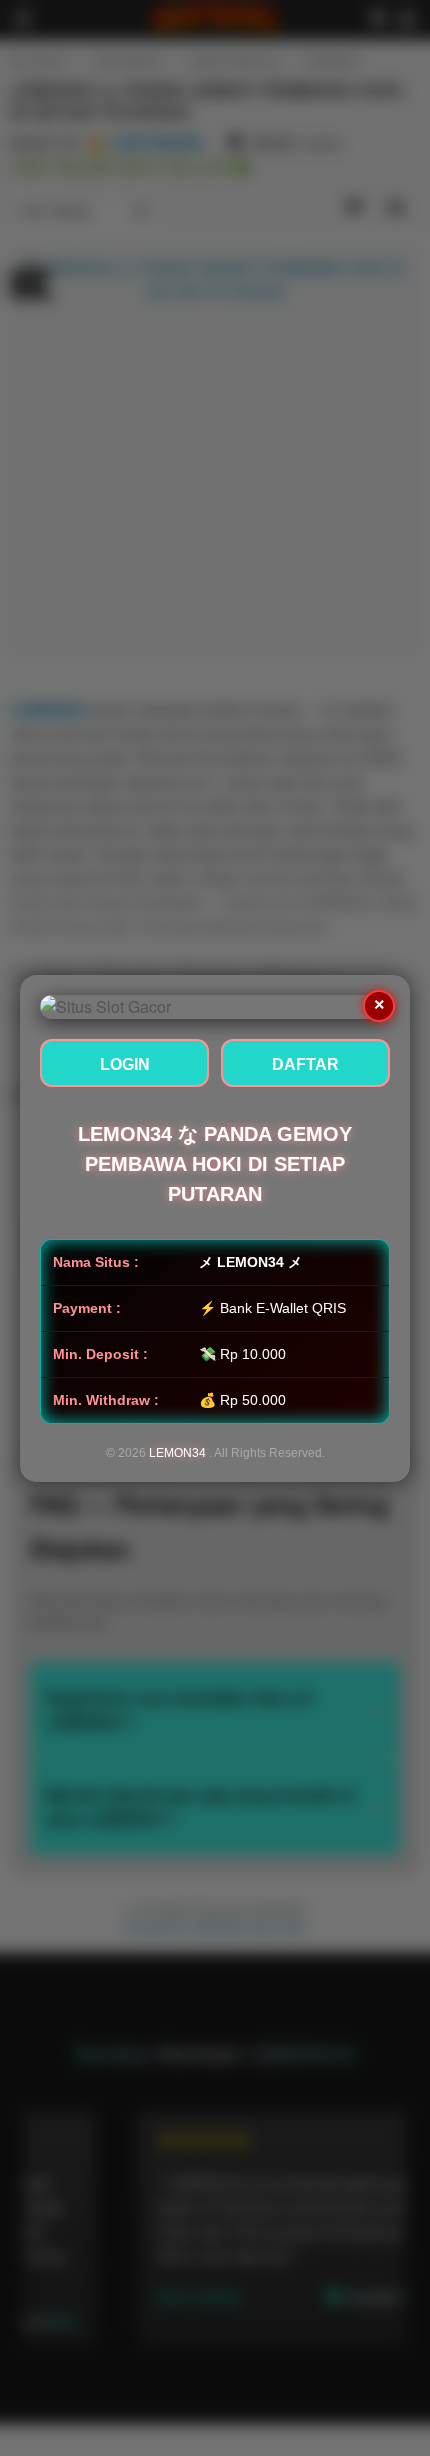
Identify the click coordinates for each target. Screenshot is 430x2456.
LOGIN (125, 1064)
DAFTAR (305, 1064)
